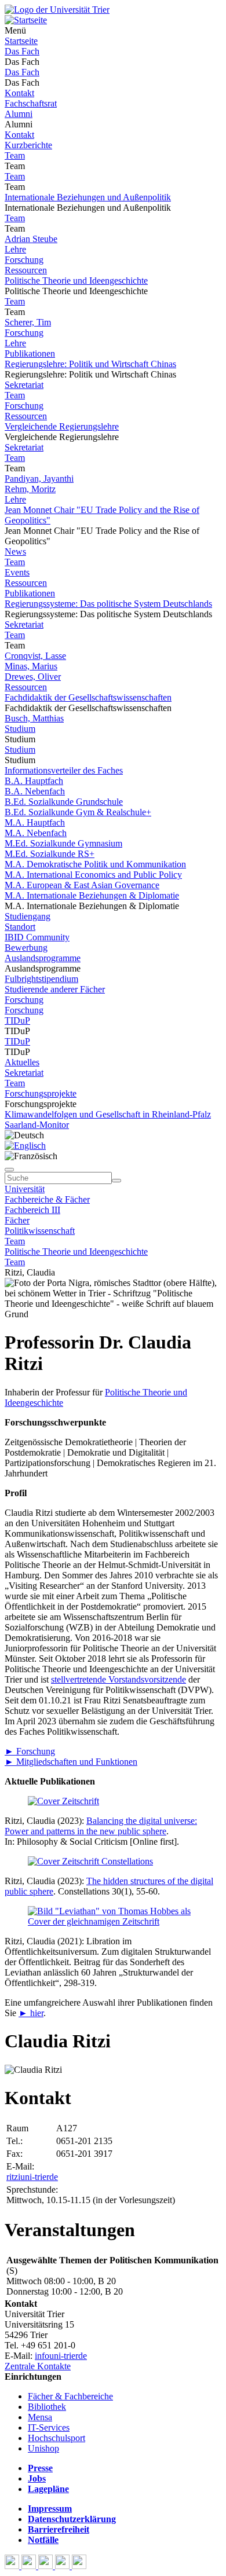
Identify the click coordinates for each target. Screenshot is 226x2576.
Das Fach (22, 51)
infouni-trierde (61, 2356)
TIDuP (17, 1020)
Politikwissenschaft (40, 1231)
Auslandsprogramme (43, 958)
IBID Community (37, 937)
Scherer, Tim (28, 322)
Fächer (17, 1220)
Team (15, 155)
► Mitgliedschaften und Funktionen (71, 1762)
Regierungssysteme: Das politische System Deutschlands (108, 604)
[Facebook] (13, 2566)
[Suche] (9, 1170)
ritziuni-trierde (32, 2177)
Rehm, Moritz (30, 489)
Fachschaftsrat (31, 103)
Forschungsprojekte (41, 1093)
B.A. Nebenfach (35, 791)
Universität (25, 1189)
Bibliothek (47, 2407)
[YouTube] (47, 2566)
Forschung (24, 260)
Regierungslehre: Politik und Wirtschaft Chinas (90, 364)
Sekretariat (24, 385)
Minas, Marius (31, 666)
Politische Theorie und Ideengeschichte (76, 281)
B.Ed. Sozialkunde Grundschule (64, 802)
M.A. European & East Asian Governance (82, 885)
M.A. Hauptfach (35, 822)
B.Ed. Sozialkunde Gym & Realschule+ (78, 812)
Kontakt (19, 93)
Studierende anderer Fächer (55, 989)
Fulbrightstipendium (41, 979)
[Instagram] (63, 2566)
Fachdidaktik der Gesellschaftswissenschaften (88, 697)
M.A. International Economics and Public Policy (93, 875)
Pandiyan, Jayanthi (39, 479)
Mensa (40, 2417)
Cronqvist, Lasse (35, 656)
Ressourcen (26, 270)
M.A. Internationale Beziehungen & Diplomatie (92, 895)
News (15, 552)
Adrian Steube (31, 239)
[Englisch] (25, 1146)
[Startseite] (57, 10)
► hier (31, 2013)
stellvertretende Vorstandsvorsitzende (119, 1679)
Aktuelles (22, 1062)
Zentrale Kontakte (38, 2366)
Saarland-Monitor (37, 1125)
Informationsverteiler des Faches (64, 770)
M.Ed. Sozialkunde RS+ (50, 854)
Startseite (21, 41)
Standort (20, 927)
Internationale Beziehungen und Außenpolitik (88, 197)
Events (17, 572)
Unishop (43, 2448)
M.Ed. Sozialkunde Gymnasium (63, 843)
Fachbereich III (32, 1210)
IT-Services (49, 2427)
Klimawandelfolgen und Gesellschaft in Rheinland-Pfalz (108, 1114)
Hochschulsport (57, 2438)
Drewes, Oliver (33, 677)
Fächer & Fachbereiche (70, 2396)
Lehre (15, 249)
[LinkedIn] (79, 2566)
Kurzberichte (28, 145)
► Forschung (30, 1751)
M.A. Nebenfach (36, 833)
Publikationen (30, 353)
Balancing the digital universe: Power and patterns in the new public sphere (101, 1826)
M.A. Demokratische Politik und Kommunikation (95, 864)
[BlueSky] (30, 2566)
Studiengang (28, 916)
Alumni (19, 114)
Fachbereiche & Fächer (47, 1199)
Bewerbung (26, 948)
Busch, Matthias (34, 718)
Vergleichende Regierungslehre (62, 426)
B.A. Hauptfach (34, 781)
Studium (20, 729)
